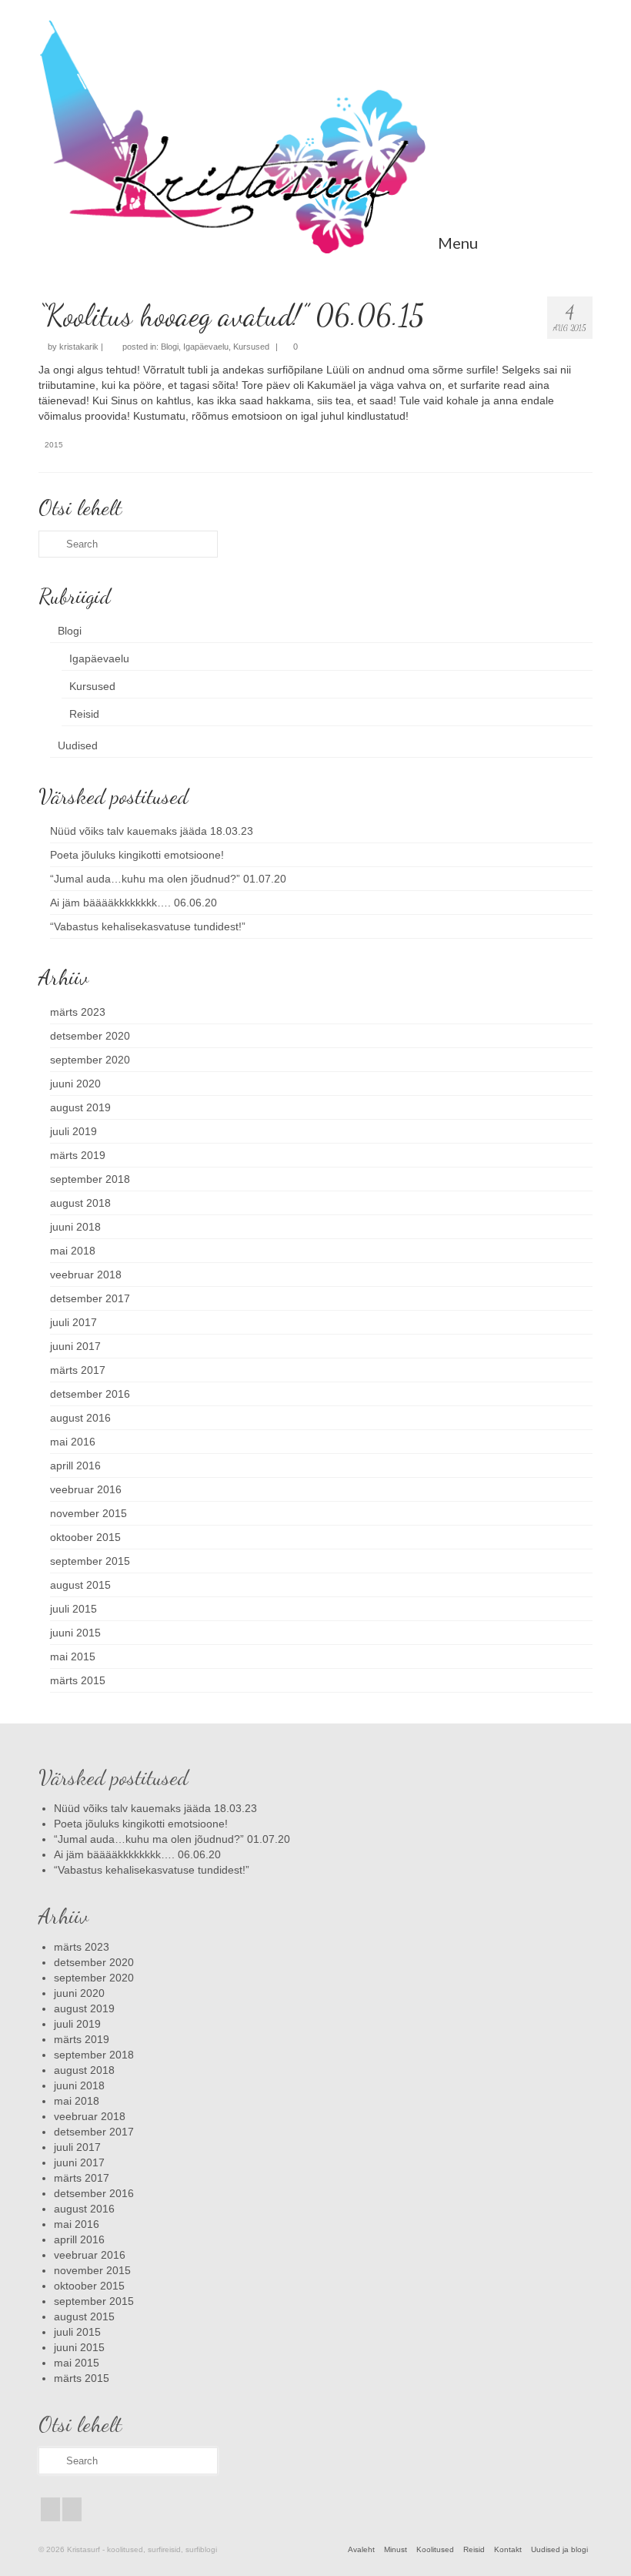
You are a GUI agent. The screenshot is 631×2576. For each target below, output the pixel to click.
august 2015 (80, 1585)
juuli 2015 (73, 1609)
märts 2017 (78, 1370)
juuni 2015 (75, 1633)
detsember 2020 (90, 1036)
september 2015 (90, 1561)
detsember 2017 (90, 1298)
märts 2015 (78, 1680)
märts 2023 (78, 1012)
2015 (54, 445)
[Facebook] (50, 2509)
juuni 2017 (75, 1346)
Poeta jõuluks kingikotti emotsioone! (137, 855)
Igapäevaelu (206, 347)
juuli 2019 (73, 1131)
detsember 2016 (90, 1394)
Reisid (84, 714)
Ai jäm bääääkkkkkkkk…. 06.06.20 (134, 903)
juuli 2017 (73, 1322)
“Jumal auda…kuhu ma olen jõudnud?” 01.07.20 (168, 879)
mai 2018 (73, 1251)
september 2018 (90, 1179)
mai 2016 (73, 1442)
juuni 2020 (75, 1084)
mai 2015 (73, 1656)
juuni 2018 (75, 1227)
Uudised (78, 745)
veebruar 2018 (86, 1275)
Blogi (170, 347)
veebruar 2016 (86, 1489)
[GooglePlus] (72, 2509)
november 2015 (88, 1513)
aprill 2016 (75, 1466)
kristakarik (79, 347)
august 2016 (80, 1418)
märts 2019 (78, 1155)
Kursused (251, 347)
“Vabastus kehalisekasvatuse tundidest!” (148, 926)
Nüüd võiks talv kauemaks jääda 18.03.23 (152, 831)
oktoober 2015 (85, 1537)
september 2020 (90, 1060)
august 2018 (80, 1203)
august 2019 (80, 1107)
